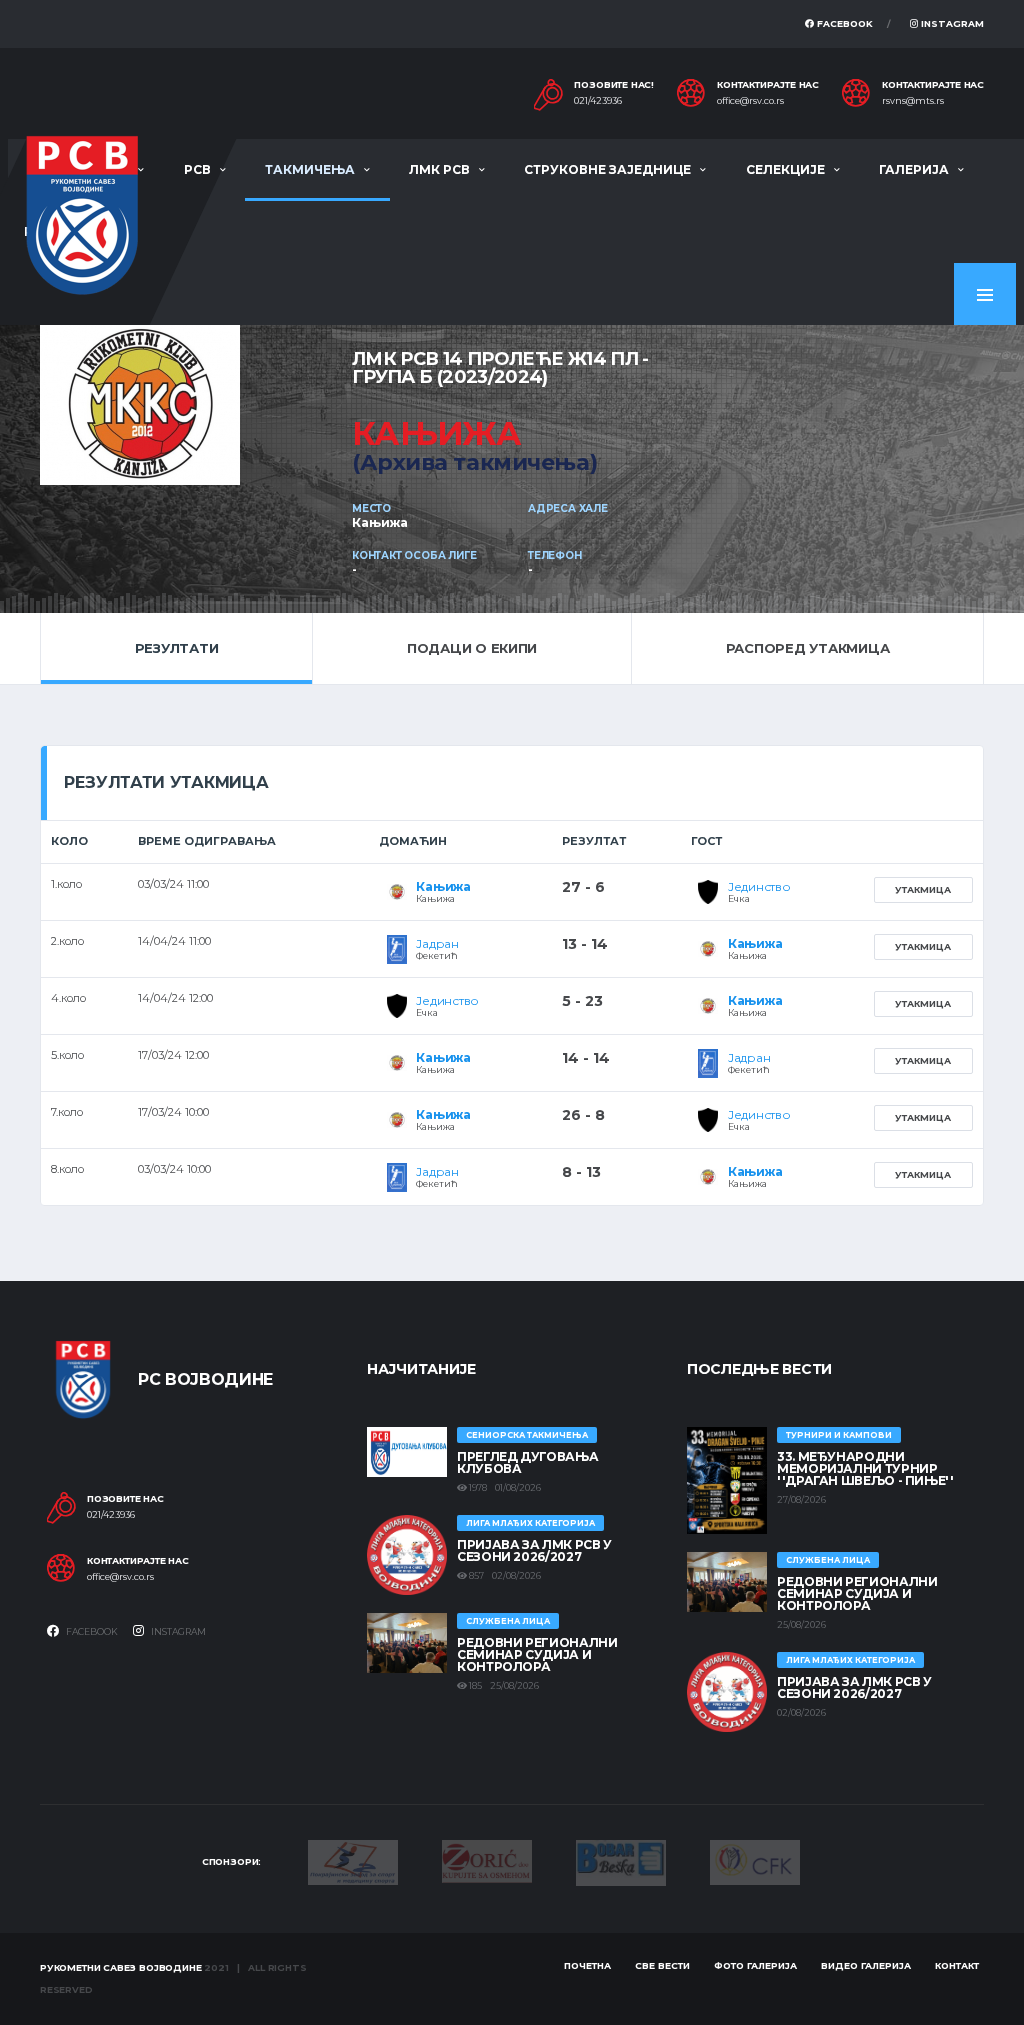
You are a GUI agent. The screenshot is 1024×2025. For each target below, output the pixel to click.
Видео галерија (866, 1965)
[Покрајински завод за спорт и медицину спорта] (353, 1861)
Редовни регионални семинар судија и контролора (537, 1654)
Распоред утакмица (808, 648)
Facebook (843, 23)
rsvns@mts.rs (913, 101)
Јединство (759, 886)
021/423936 (598, 101)
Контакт (957, 1965)
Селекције (785, 169)
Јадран (437, 943)
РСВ (197, 169)
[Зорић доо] (487, 1860)
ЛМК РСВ (439, 169)
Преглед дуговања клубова (527, 1462)
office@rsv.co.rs (750, 101)
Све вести (662, 1965)
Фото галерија (755, 1965)
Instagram (951, 23)
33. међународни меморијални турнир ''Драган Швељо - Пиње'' (865, 1468)
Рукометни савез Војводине (121, 1967)
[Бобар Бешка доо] (621, 1861)
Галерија (914, 169)
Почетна (587, 1965)
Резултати (177, 648)
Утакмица (923, 889)
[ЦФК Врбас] (755, 1861)
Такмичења (310, 169)
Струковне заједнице (607, 169)
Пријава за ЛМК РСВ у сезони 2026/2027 (534, 1550)
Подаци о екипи (472, 648)
